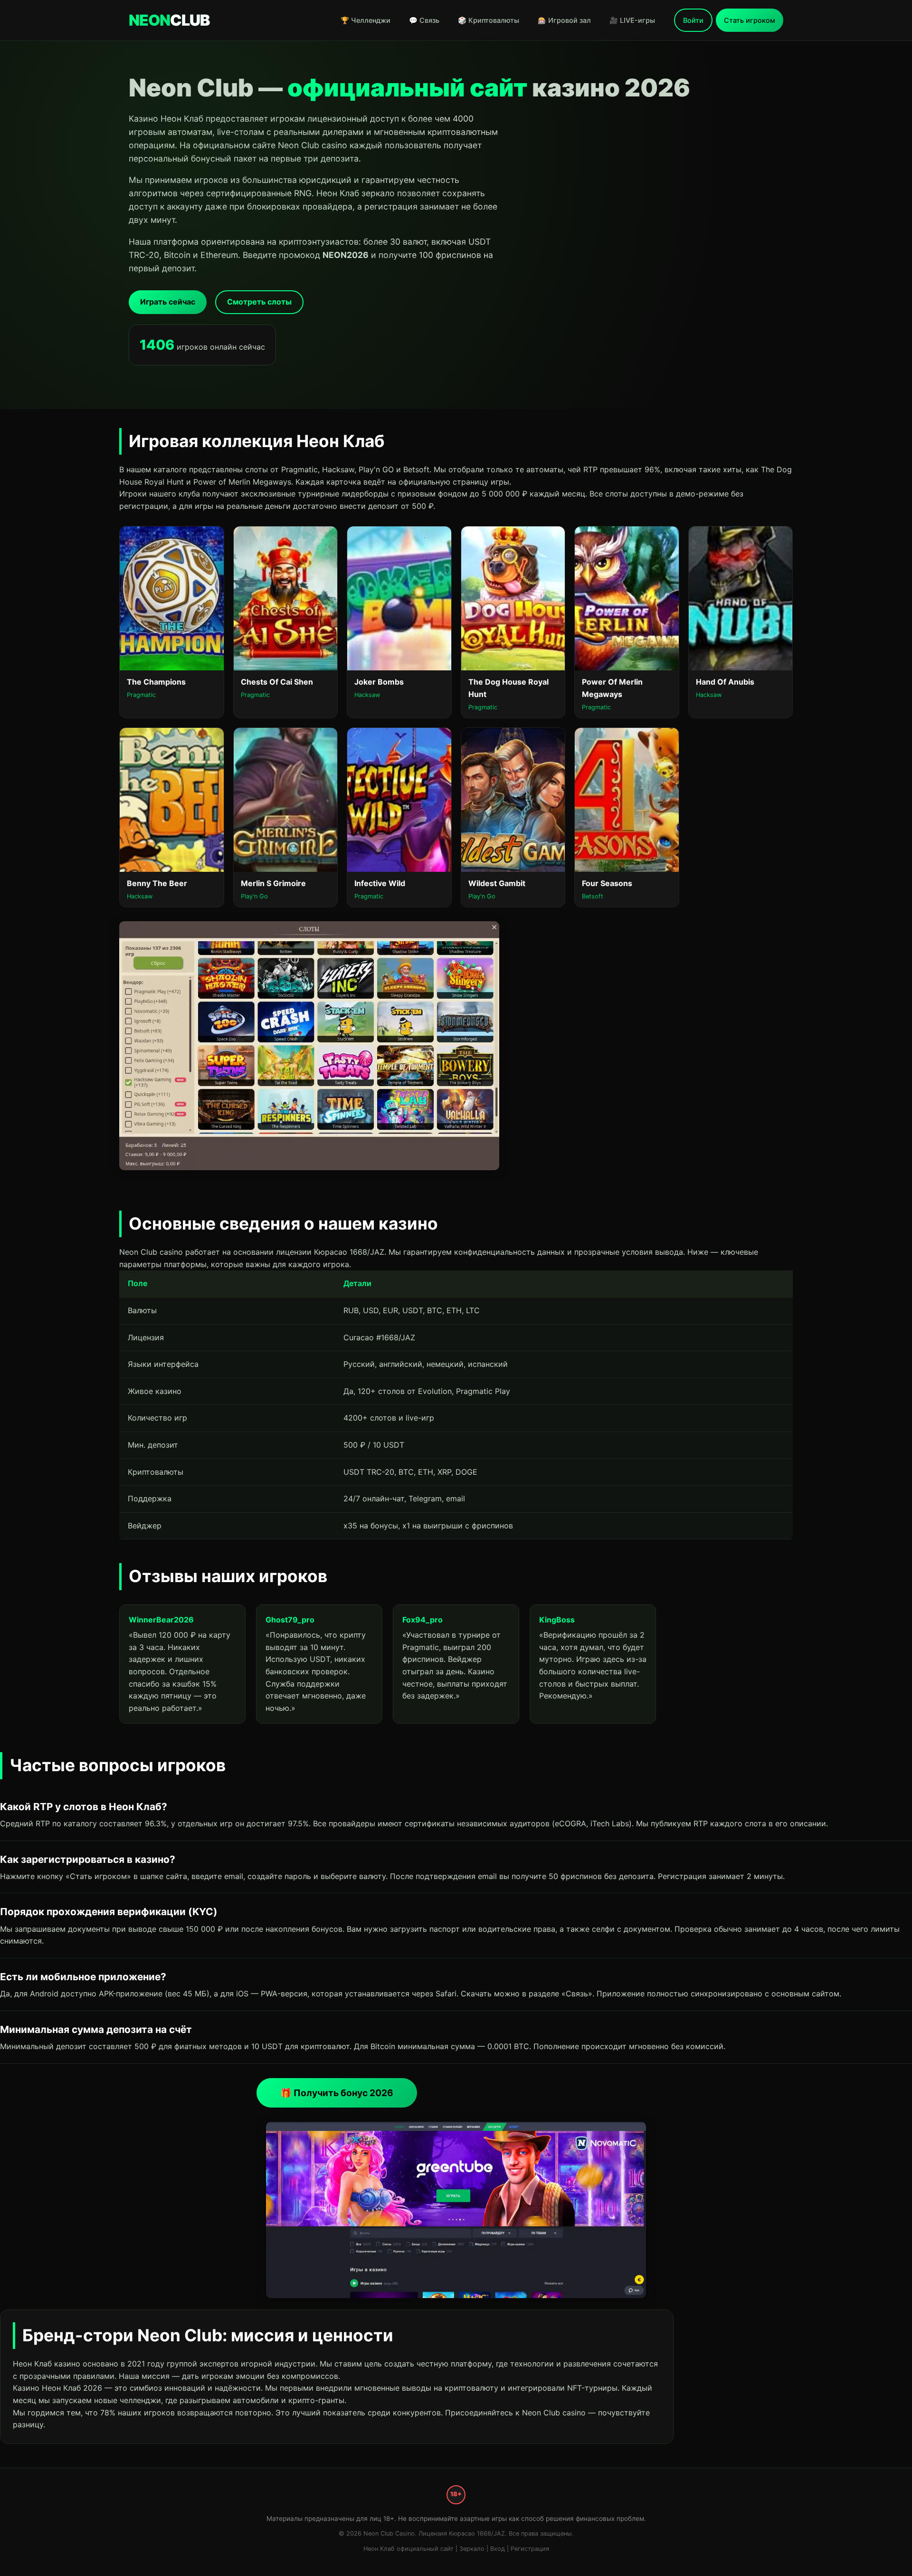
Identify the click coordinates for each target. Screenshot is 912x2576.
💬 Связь (424, 20)
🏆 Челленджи (366, 20)
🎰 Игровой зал (564, 20)
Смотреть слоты (259, 302)
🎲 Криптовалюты (489, 20)
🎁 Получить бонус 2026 (337, 2093)
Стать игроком (750, 20)
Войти (693, 20)
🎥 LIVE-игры (632, 20)
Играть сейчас (168, 302)
